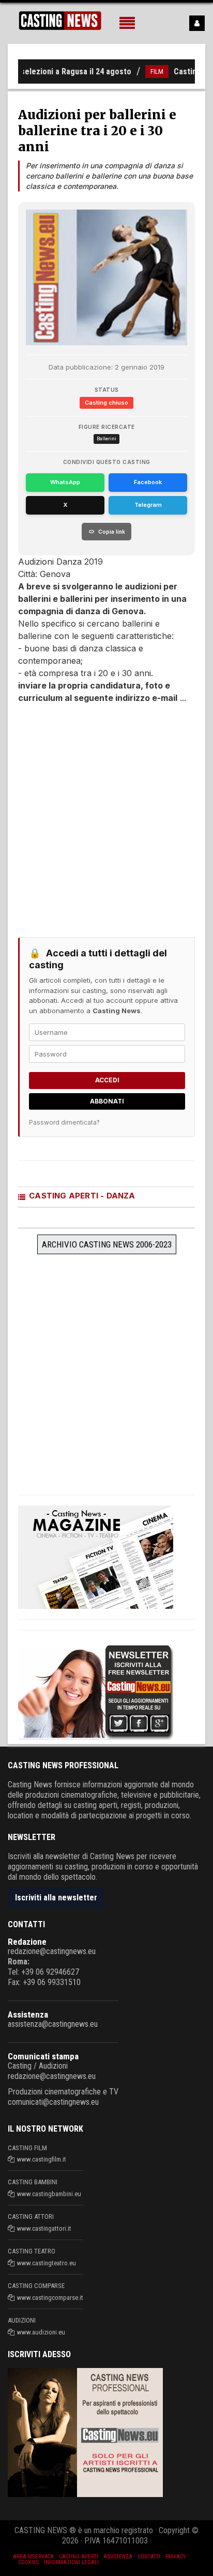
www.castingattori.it (44, 2228)
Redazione (27, 1942)
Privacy (176, 2557)
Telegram (148, 505)
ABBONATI (107, 1101)
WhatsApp (65, 482)
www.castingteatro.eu (47, 2263)
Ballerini (106, 438)
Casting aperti (79, 2557)
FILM (143, 71)
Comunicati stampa (43, 2056)
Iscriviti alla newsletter (56, 1898)
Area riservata (33, 2557)
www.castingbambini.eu (49, 2194)
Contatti (149, 2557)
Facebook (148, 482)
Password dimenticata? (64, 1122)
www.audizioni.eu (41, 2332)
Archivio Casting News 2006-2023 (107, 1244)
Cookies (28, 2562)
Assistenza (28, 2014)
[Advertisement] (106, 815)
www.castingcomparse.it (50, 2298)
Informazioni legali (71, 2562)
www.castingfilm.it (42, 2159)
